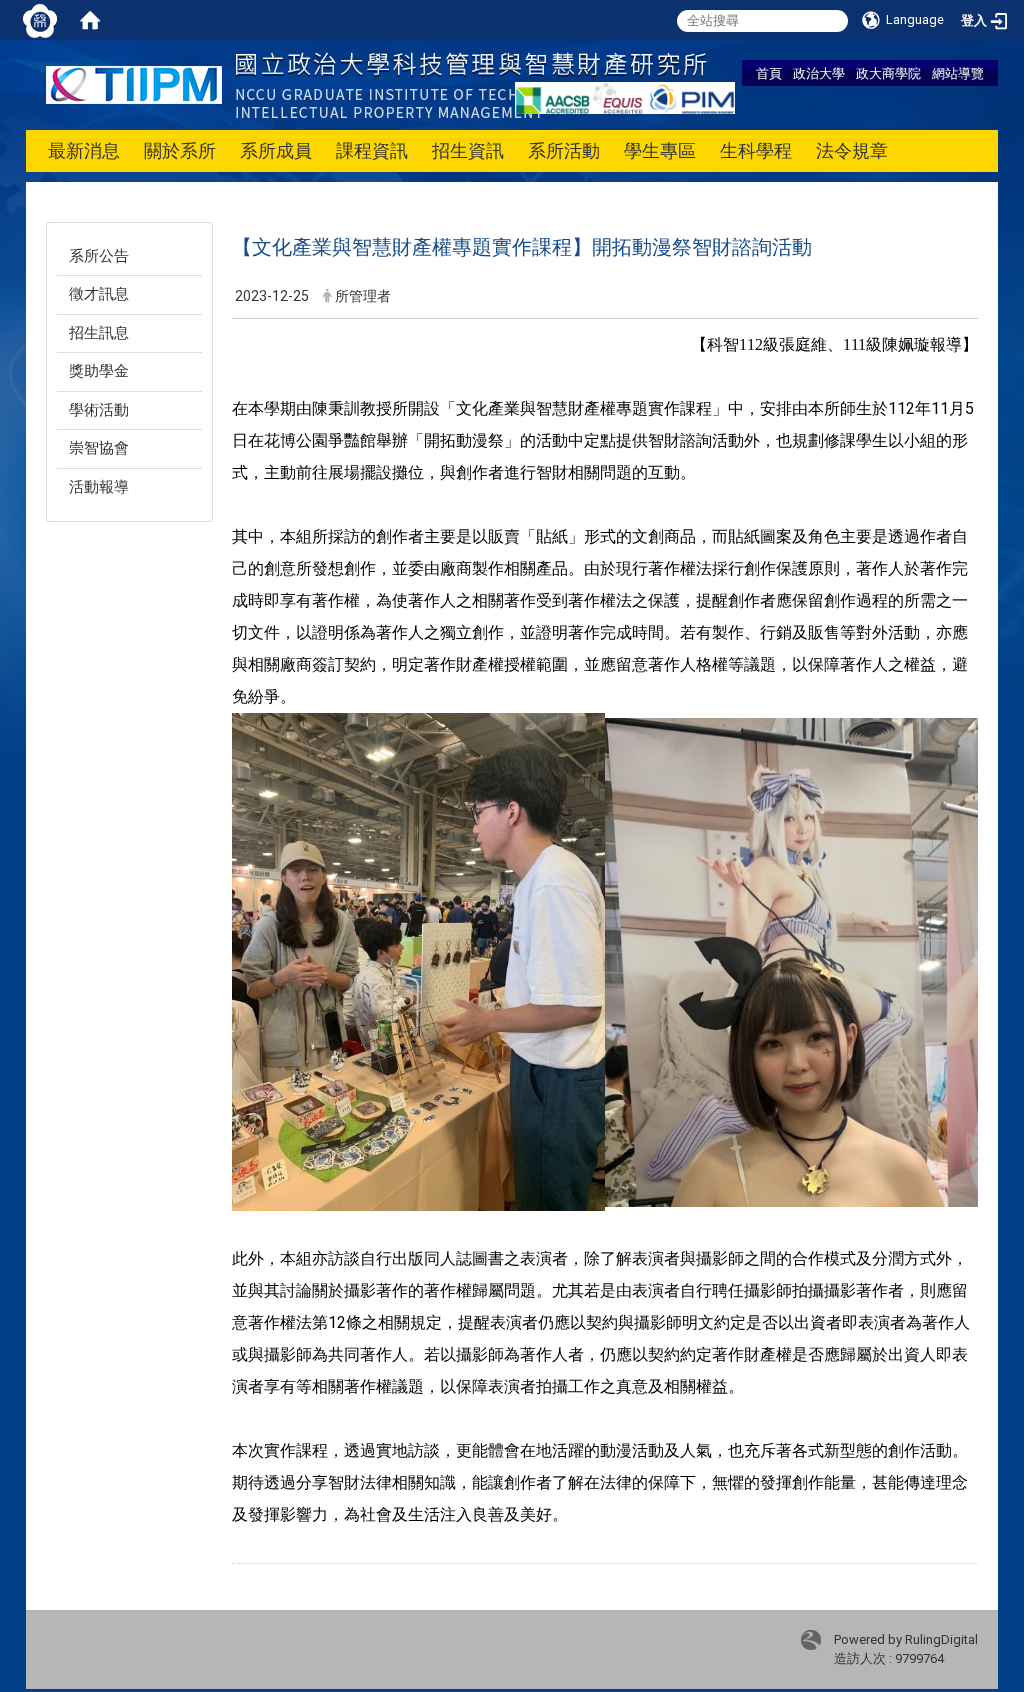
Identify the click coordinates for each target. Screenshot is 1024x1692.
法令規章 (852, 150)
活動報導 (99, 487)
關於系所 (180, 150)
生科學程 (756, 150)
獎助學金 (99, 371)
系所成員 (276, 150)
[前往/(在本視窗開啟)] (376, 83)
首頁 (769, 73)
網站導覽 (958, 73)
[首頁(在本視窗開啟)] (90, 20)
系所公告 (99, 256)
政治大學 (819, 73)
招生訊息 (99, 333)
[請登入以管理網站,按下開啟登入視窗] (40, 20)
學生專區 (660, 150)
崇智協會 (99, 448)
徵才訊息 (99, 294)
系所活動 (564, 150)
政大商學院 (888, 73)
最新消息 (84, 150)
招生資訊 (468, 150)
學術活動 (99, 410)
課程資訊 (372, 150)
